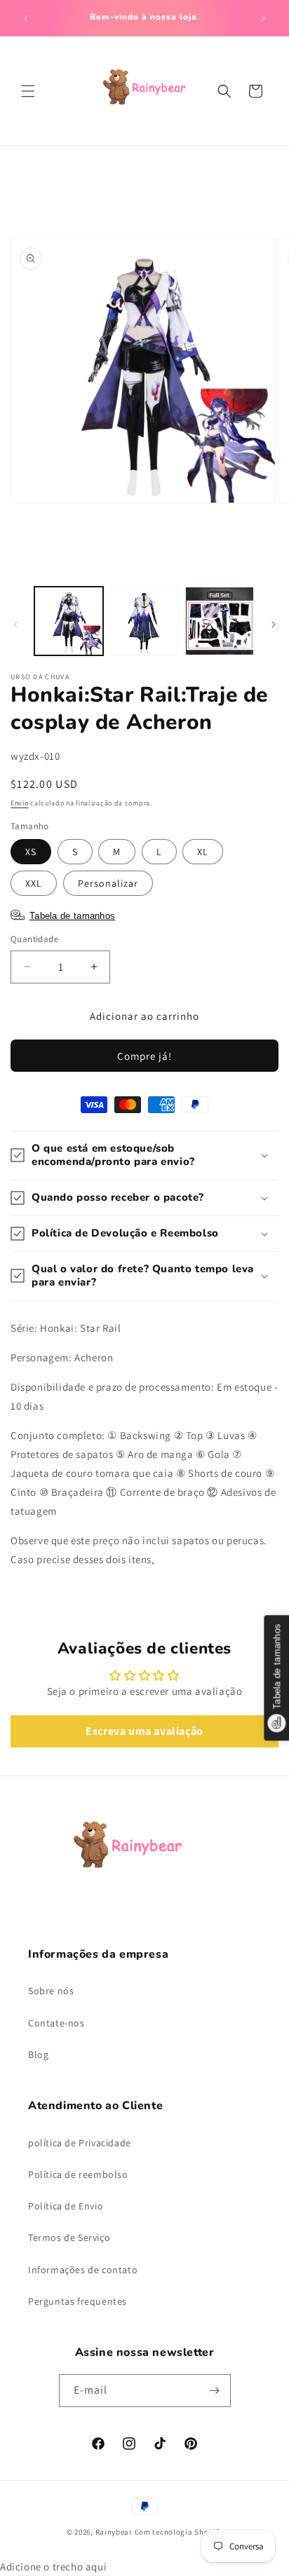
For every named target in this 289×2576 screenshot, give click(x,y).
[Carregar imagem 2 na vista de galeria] (144, 621)
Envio (20, 803)
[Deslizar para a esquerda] (15, 625)
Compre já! (144, 1056)
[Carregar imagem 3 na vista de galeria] (220, 621)
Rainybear (114, 2532)
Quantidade (34, 939)
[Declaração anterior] (26, 18)
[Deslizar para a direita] (274, 625)
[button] (28, 91)
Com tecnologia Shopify (179, 2532)
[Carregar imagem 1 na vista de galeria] (69, 621)
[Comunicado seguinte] (263, 18)
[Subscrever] (215, 2391)
